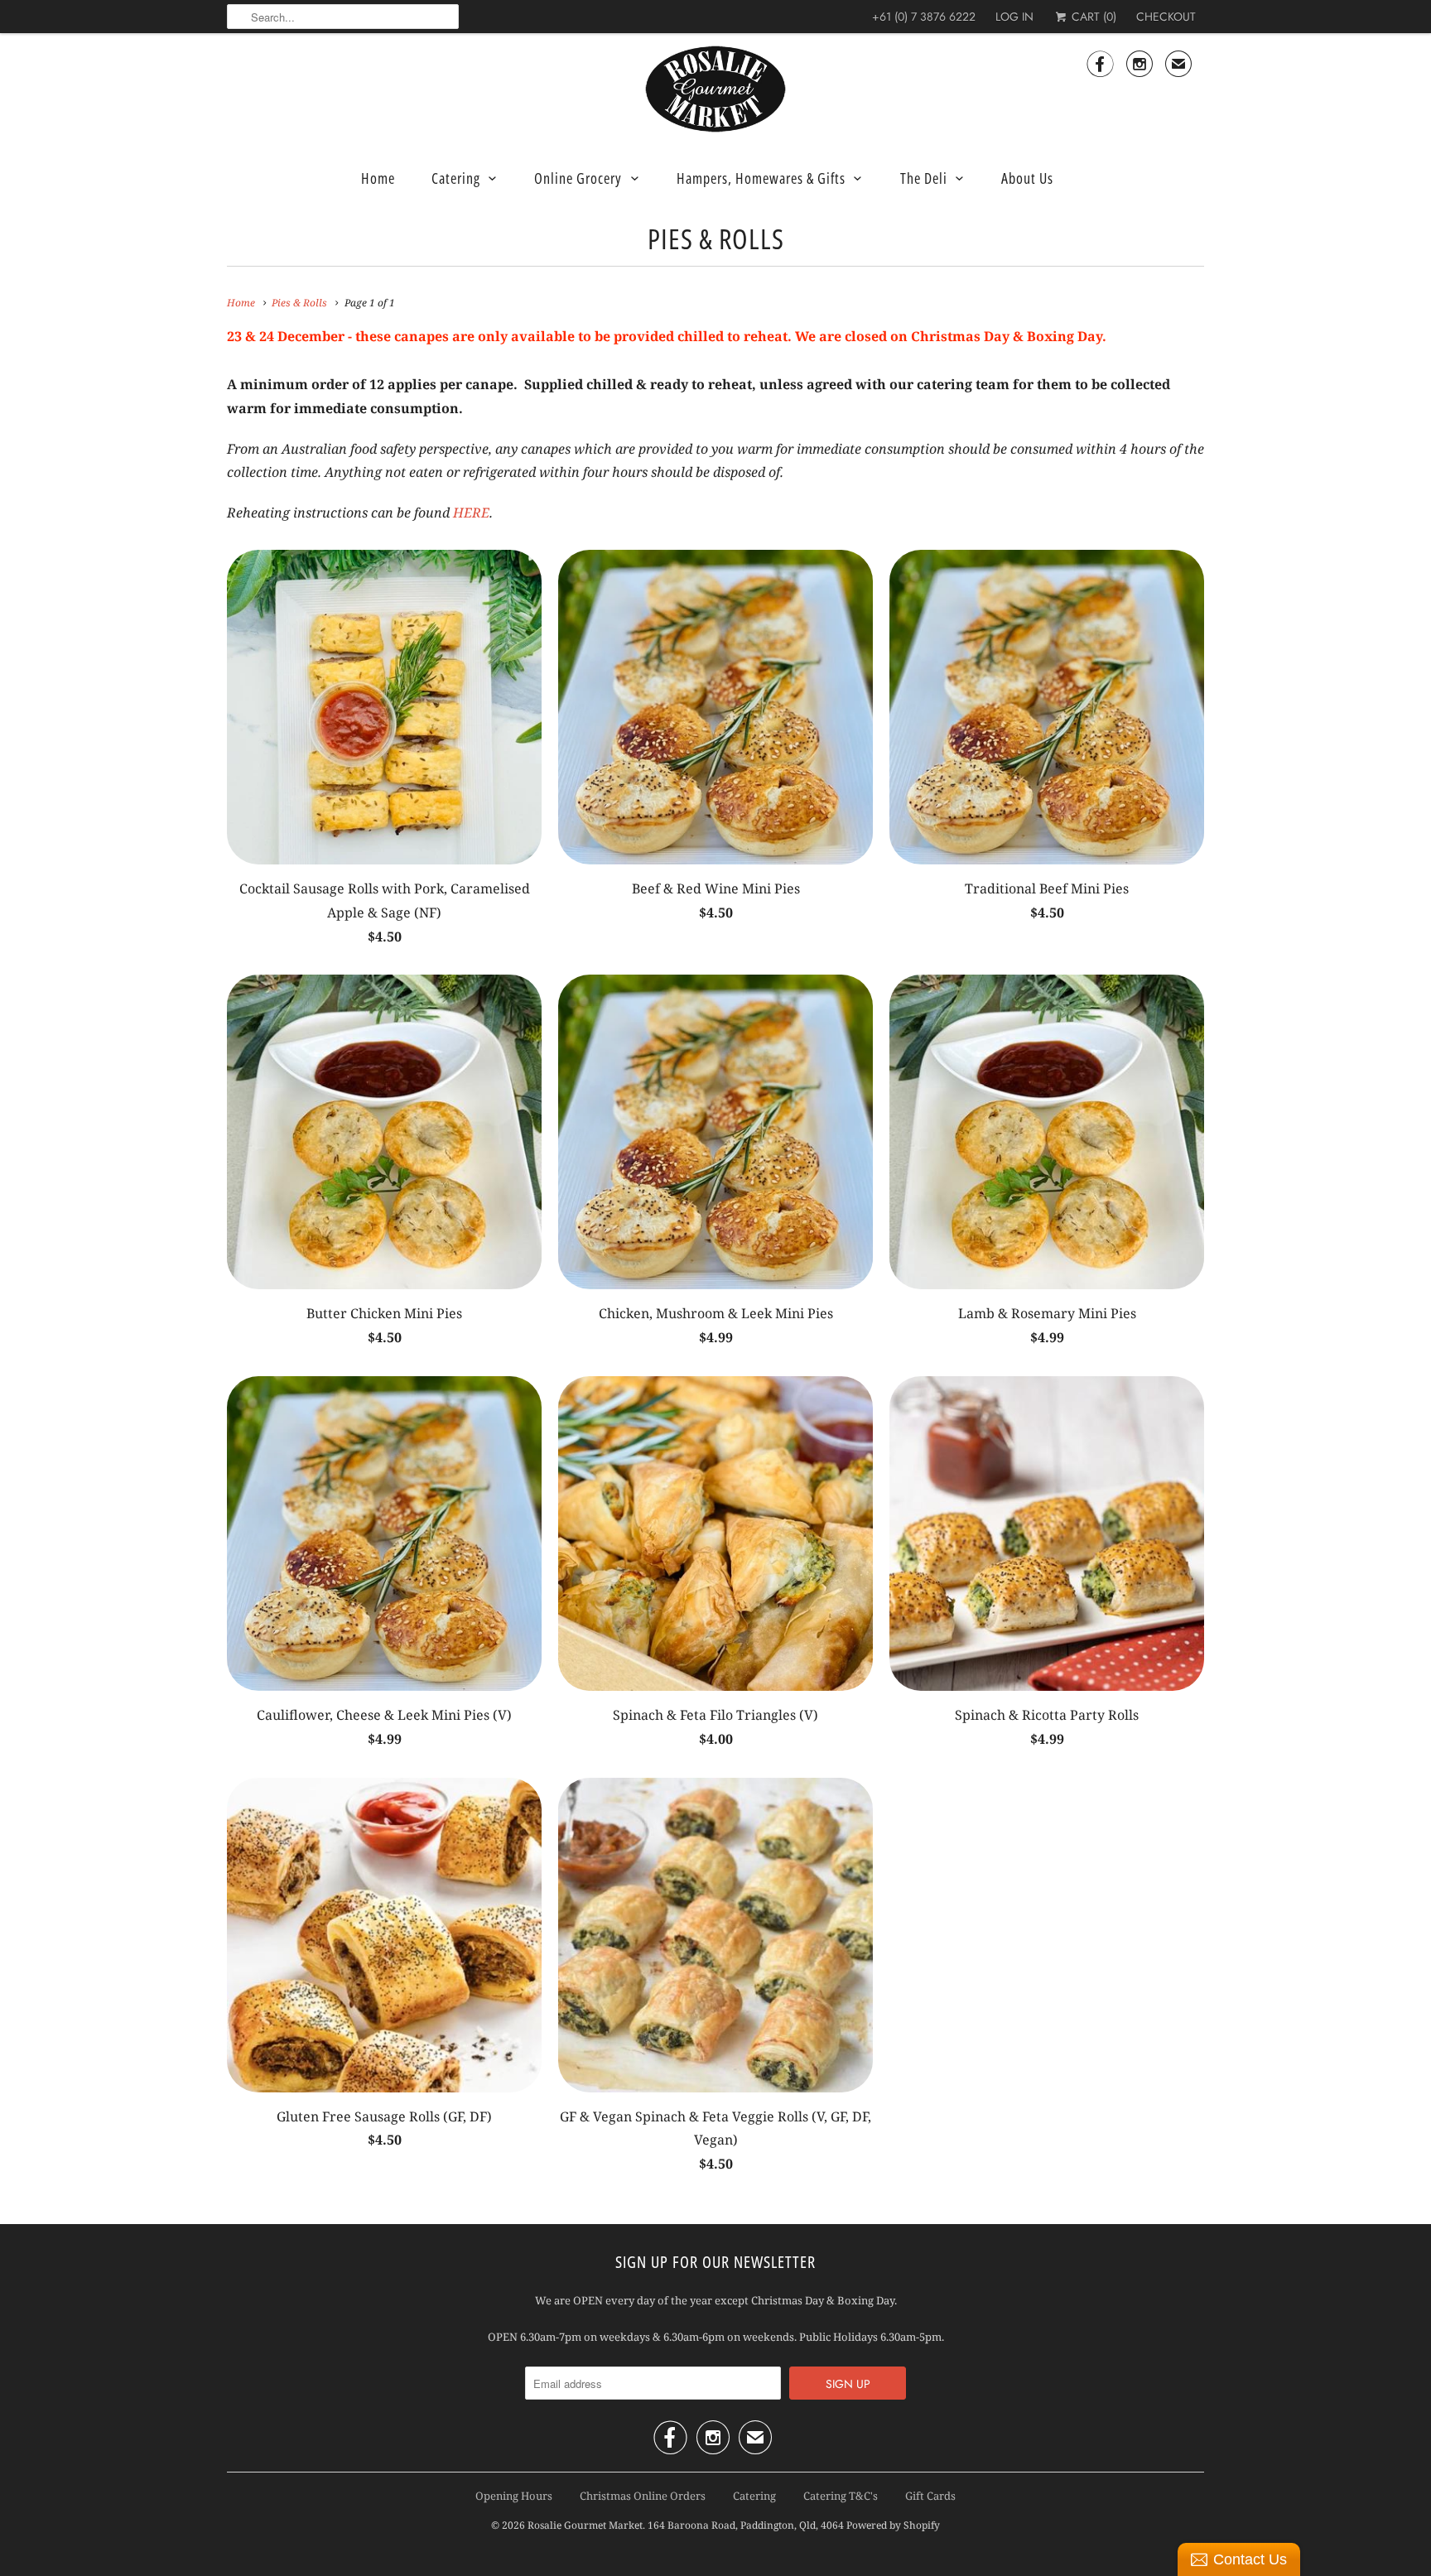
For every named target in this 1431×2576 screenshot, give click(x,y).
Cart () (1092, 17)
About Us (1027, 178)
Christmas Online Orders (643, 2496)
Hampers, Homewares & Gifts (761, 178)
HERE (471, 513)
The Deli (924, 178)
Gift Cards (930, 2496)
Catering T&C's (841, 2496)
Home (378, 178)
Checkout (1166, 17)
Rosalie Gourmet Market (585, 2525)
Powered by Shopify (893, 2525)
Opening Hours (514, 2496)
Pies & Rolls (716, 238)
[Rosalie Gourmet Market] (715, 89)
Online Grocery (578, 178)
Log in (1014, 17)
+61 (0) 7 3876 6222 (924, 17)
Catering (456, 178)
